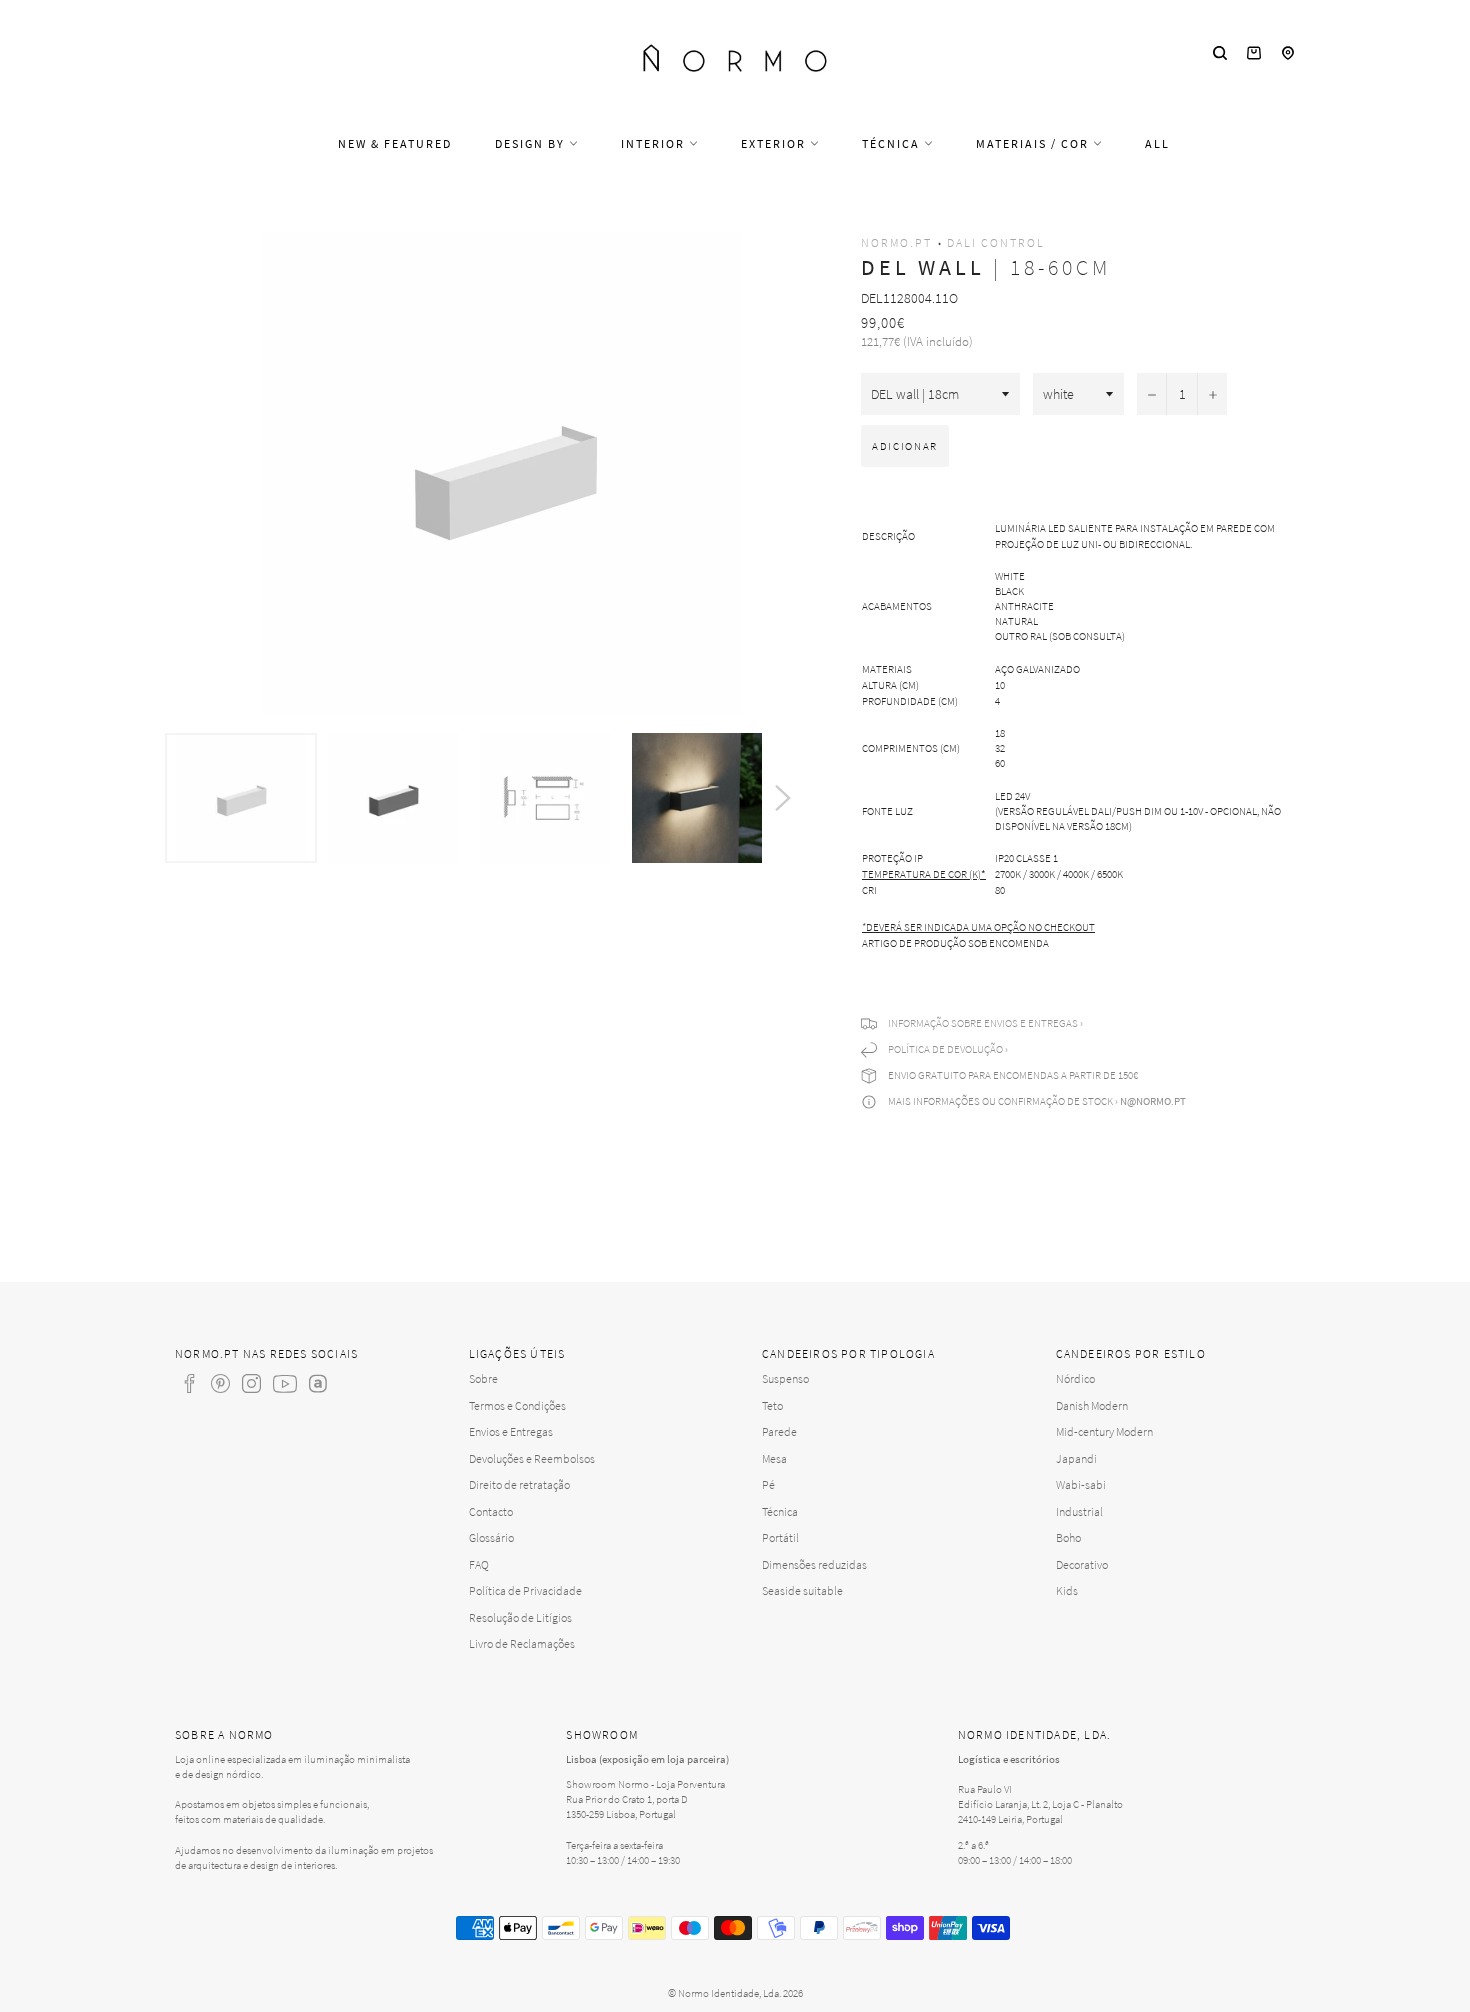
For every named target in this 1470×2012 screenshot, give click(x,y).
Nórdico (1075, 1378)
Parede (779, 1431)
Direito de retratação (519, 1484)
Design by (532, 143)
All (1157, 143)
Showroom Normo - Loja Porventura (645, 1784)
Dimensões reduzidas (814, 1564)
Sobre (483, 1378)
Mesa (774, 1458)
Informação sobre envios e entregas (983, 1023)
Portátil (780, 1537)
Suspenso (785, 1378)
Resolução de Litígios (520, 1617)
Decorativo (1082, 1564)
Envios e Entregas (511, 1431)
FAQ (479, 1564)
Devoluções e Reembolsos (532, 1458)
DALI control (996, 242)
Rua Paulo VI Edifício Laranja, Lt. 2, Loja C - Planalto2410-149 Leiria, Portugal (1040, 1804)
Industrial (1079, 1511)
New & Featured (395, 143)
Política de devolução (945, 1049)
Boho (1068, 1537)
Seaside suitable (802, 1590)
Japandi (1076, 1458)
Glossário (491, 1537)
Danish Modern (1092, 1405)
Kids (1067, 1590)
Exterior (775, 143)
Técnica (893, 143)
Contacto (491, 1511)
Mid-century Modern (1104, 1431)
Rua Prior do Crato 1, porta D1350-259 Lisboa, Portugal (627, 1806)
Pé (768, 1484)
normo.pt (896, 242)
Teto (772, 1405)
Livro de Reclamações (522, 1643)
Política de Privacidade (525, 1590)
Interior (655, 143)
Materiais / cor (1034, 143)
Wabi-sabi (1081, 1484)
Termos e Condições (517, 1405)
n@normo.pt (1153, 1101)
